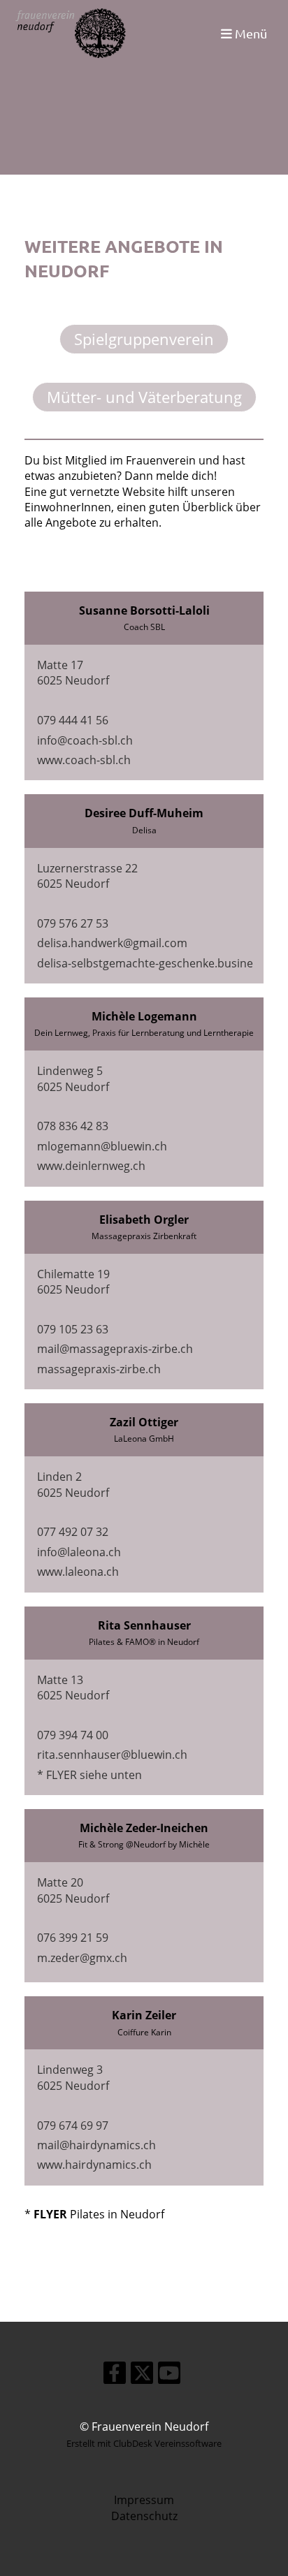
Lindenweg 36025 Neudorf (73, 2077)
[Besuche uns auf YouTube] (169, 2375)
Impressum (144, 2500)
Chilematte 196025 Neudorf (73, 1282)
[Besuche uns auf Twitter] (142, 2375)
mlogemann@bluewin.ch (102, 1146)
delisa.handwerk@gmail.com (112, 943)
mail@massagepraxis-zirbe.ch (115, 1349)
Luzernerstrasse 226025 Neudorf (87, 876)
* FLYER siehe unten (89, 1775)
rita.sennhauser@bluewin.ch (112, 1755)
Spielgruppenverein (144, 339)
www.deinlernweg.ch (91, 1166)
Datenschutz (144, 2516)
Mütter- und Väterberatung (144, 397)
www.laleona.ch (78, 1572)
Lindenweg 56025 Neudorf (73, 1078)
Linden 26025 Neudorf (73, 1484)
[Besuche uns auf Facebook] (115, 2375)
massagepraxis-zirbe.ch (99, 1369)
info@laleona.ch (79, 1552)
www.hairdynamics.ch (94, 2165)
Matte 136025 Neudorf (73, 1688)
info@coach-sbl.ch (85, 740)
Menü (250, 33)
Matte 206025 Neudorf (73, 1890)
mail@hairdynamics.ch (96, 2145)
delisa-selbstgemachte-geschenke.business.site (161, 963)
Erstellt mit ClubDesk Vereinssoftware (144, 2443)
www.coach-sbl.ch (84, 760)
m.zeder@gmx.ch (82, 1958)
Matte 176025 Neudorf (73, 673)
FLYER (50, 2214)
